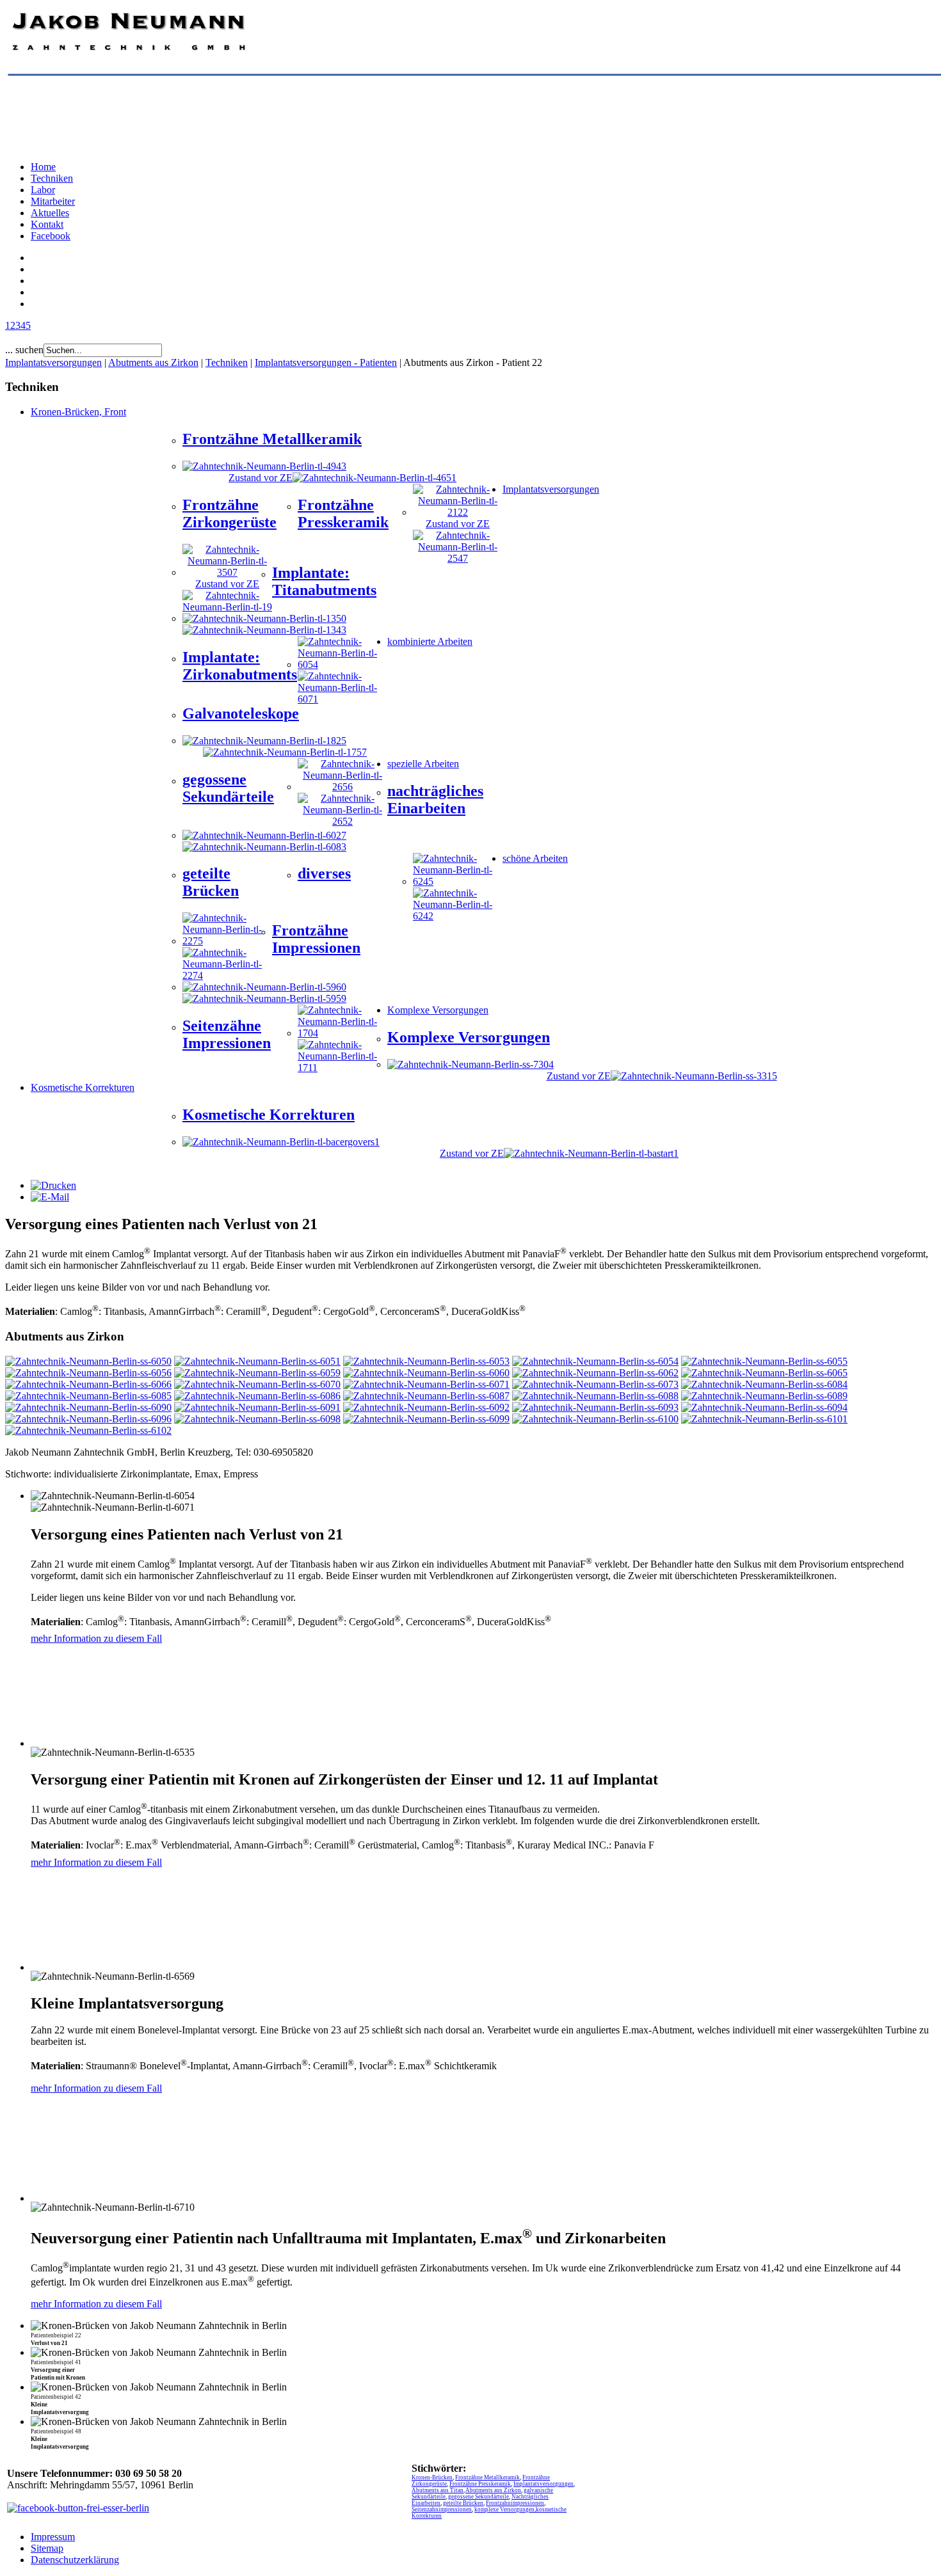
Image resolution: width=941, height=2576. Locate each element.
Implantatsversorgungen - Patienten (326, 362)
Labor (43, 190)
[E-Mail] (50, 1197)
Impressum (53, 2537)
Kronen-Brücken (432, 2477)
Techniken (52, 178)
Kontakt (47, 224)
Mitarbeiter (53, 201)
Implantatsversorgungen (53, 362)
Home (43, 167)
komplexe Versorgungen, (505, 2509)
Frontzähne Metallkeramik (487, 2477)
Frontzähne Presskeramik (480, 2484)
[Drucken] (53, 1185)
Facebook (51, 236)
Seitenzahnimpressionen (442, 2509)
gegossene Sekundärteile (479, 2497)
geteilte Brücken (463, 2503)
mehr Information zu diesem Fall (96, 1638)
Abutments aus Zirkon (153, 362)
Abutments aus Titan (438, 2490)
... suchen (24, 350)
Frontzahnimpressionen (515, 2503)
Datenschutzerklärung (75, 2560)
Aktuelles (50, 213)
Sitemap (47, 2548)
